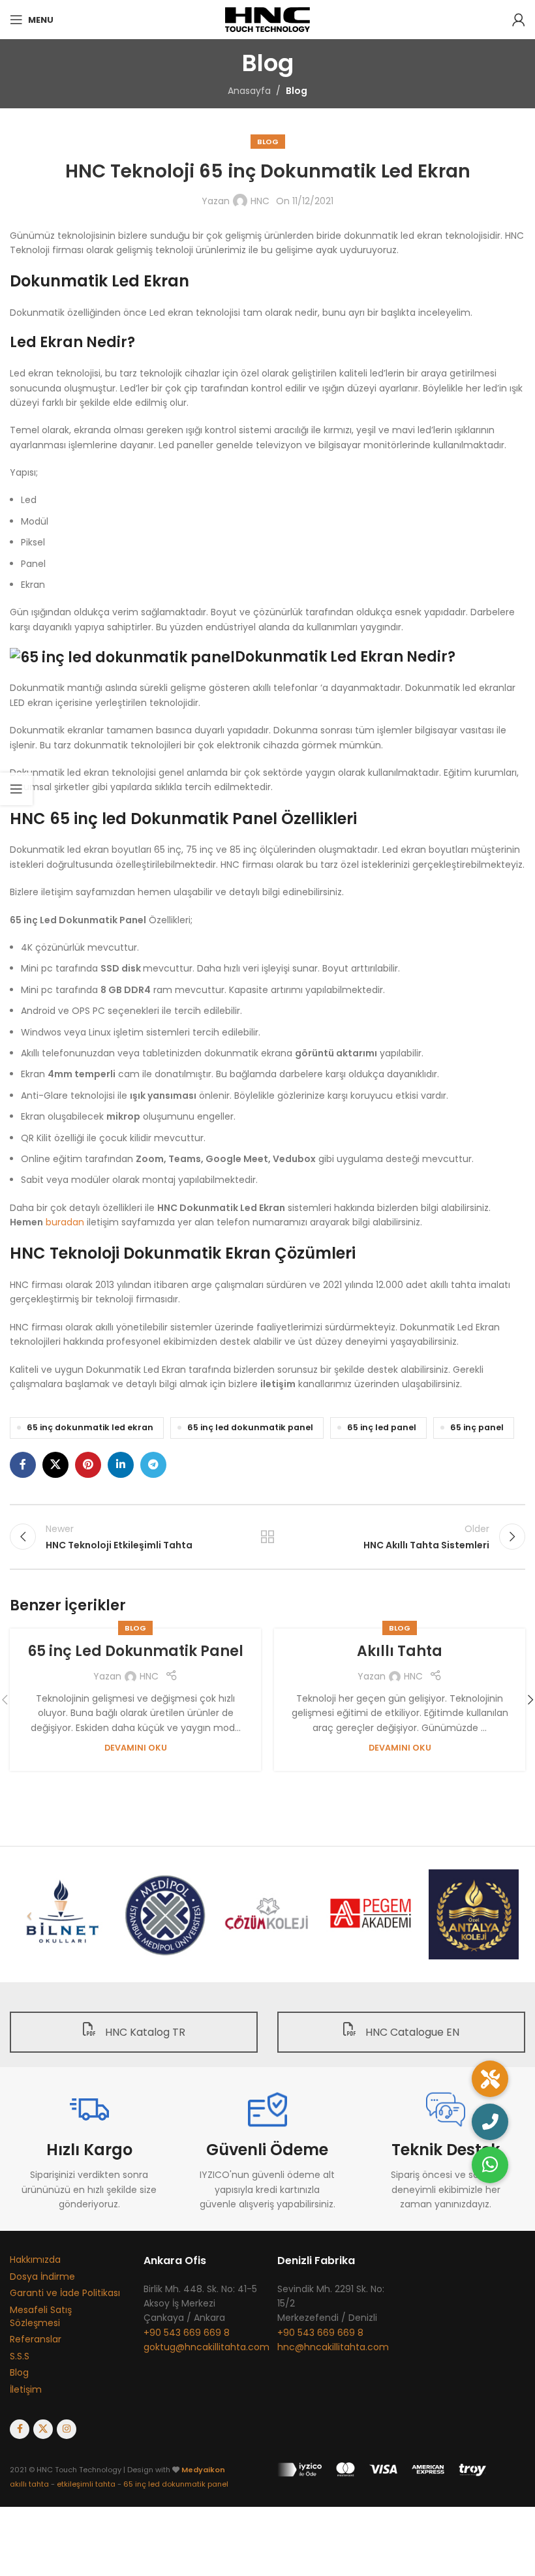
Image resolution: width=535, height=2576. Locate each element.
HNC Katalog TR (144, 2032)
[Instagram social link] (67, 2429)
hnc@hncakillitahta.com (333, 2347)
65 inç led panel (382, 1427)
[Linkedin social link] (121, 1465)
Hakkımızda (35, 2260)
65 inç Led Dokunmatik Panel (135, 1651)
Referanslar (36, 2339)
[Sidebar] (16, 789)
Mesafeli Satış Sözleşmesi (41, 2316)
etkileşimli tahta (86, 2484)
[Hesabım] (519, 20)
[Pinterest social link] (88, 1465)
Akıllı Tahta (400, 1651)
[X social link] (55, 1465)
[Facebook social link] (23, 1465)
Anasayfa (249, 91)
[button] (490, 2165)
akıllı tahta (29, 2484)
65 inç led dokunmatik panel (250, 1427)
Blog (297, 91)
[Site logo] (268, 19)
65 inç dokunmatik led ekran (90, 1427)
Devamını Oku (136, 1748)
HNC (260, 201)
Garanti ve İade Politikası (65, 2293)
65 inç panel (477, 1427)
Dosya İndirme (42, 2277)
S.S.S (20, 2356)
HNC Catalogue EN (411, 2032)
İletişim (26, 2389)
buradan (65, 1222)
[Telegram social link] (153, 1465)
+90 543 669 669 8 (187, 2333)
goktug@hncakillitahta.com (206, 2347)
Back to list (267, 1537)
